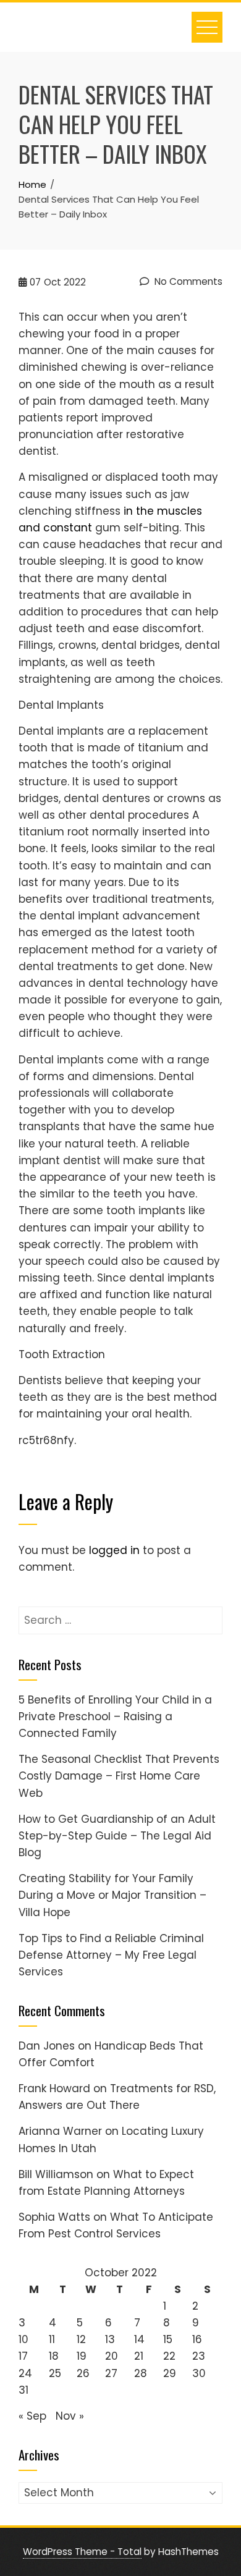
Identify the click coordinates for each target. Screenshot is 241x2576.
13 (110, 2339)
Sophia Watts (54, 2217)
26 (83, 2373)
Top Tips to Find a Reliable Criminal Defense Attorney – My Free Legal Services (111, 1955)
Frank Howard (54, 2088)
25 (55, 2373)
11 (52, 2339)
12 (81, 2339)
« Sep (32, 2416)
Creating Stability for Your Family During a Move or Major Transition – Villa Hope (112, 1895)
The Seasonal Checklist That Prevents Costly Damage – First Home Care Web (119, 1776)
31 (23, 2390)
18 (54, 2356)
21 (139, 2356)
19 (82, 2356)
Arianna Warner (60, 2131)
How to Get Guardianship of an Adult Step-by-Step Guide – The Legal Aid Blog (117, 1836)
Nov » (70, 2416)
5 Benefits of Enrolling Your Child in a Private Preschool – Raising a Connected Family (115, 1717)
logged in (114, 1550)
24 (25, 2373)
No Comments (187, 281)
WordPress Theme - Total (82, 2552)
